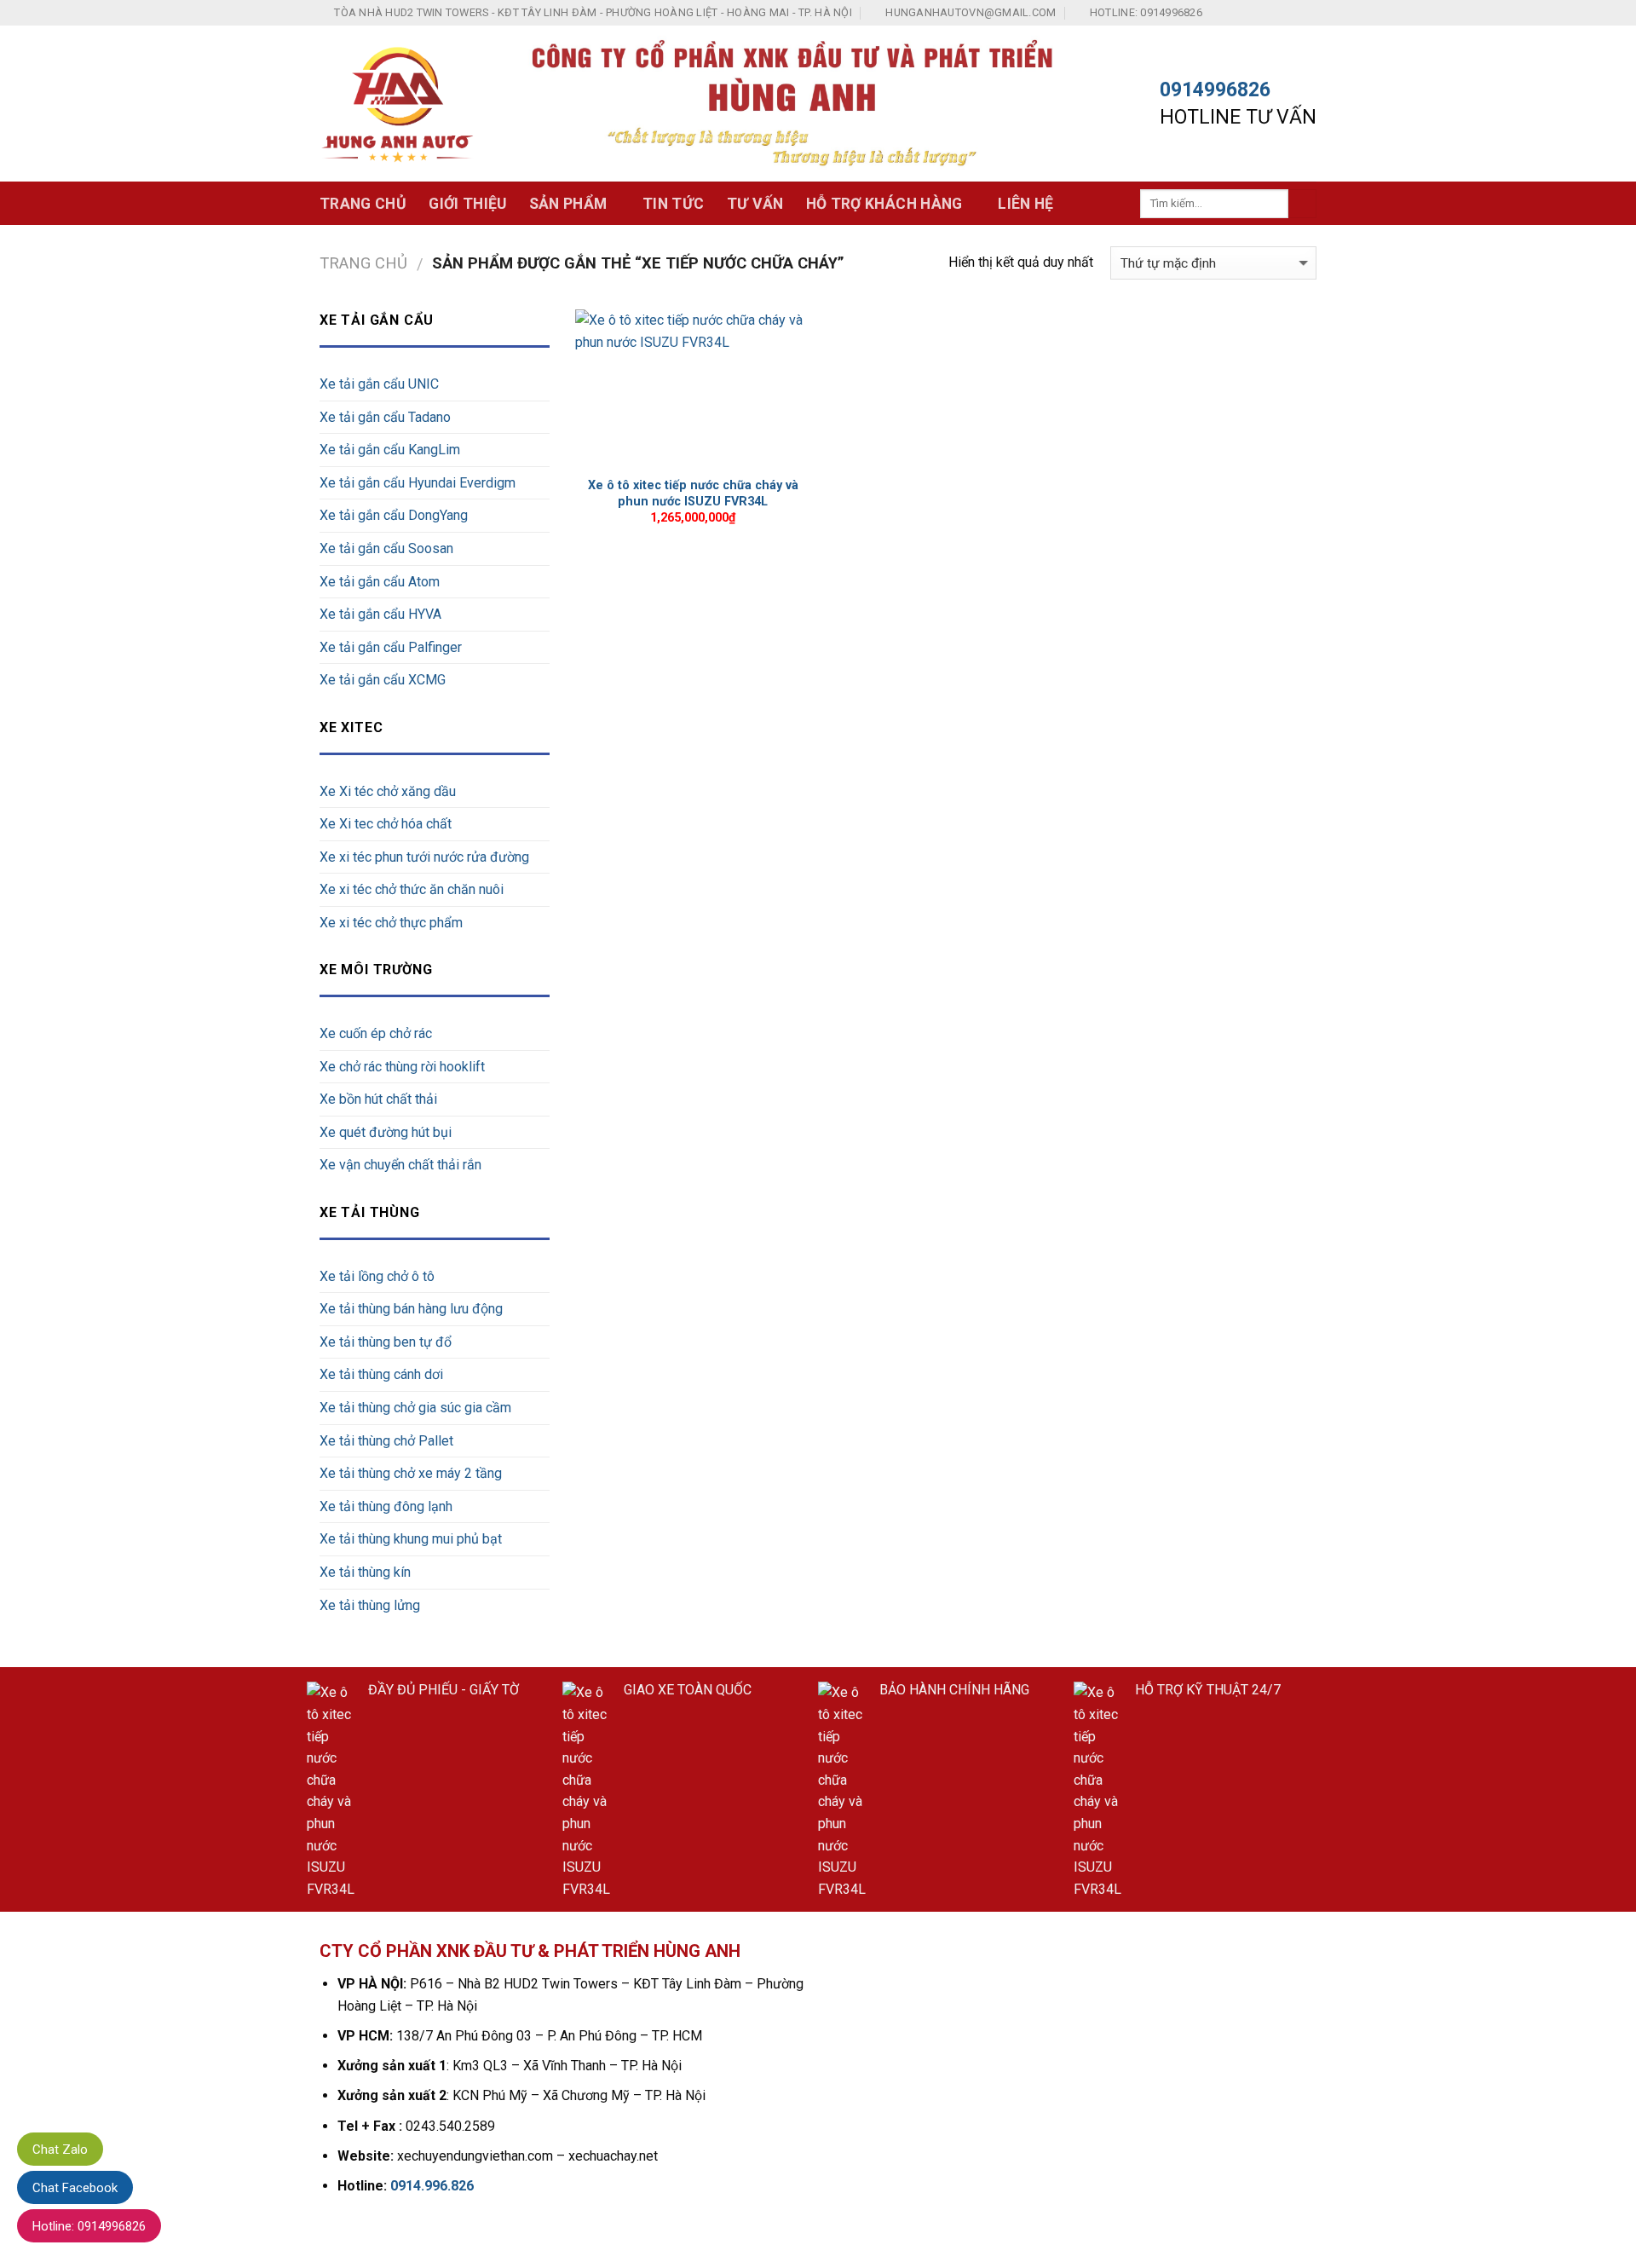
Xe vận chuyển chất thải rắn (400, 1165)
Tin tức (673, 204)
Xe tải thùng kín (365, 1572)
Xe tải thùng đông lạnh (386, 1506)
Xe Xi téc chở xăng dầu (388, 791)
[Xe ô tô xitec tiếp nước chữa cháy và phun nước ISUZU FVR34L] (693, 388)
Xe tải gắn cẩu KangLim (390, 450)
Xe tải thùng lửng (370, 1605)
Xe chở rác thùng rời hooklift (402, 1067)
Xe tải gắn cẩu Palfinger (391, 647)
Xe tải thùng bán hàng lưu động (411, 1309)
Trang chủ (363, 204)
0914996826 (1215, 90)
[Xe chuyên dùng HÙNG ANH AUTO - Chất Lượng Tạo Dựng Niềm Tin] (398, 104)
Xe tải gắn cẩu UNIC (379, 384)
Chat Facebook (75, 2188)
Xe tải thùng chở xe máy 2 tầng (411, 1473)
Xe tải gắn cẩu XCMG (383, 680)
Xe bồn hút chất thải (378, 1099)
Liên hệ (1025, 204)
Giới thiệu (468, 204)
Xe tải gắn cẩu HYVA (380, 614)
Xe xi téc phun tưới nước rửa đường (424, 857)
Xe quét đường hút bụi (386, 1132)
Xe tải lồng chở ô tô (377, 1276)
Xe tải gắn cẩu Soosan (386, 548)
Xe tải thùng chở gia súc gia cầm (415, 1408)
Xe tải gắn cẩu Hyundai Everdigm (418, 483)
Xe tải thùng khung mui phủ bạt (411, 1539)
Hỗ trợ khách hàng (884, 204)
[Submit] (1302, 204)
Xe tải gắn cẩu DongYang (394, 515)
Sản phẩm (568, 204)
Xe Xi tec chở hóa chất (386, 824)
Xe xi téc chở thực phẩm (391, 923)
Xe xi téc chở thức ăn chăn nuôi (412, 889)
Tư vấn (755, 204)
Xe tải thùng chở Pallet (386, 1441)
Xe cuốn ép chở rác (376, 1033)
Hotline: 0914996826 (89, 2226)
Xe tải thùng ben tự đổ (386, 1342)
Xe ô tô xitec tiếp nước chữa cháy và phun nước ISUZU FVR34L (693, 493)
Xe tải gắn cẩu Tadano (385, 417)
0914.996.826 (432, 2186)
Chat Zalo (60, 2150)
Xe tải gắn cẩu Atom (380, 582)
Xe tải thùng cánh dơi (381, 1374)
